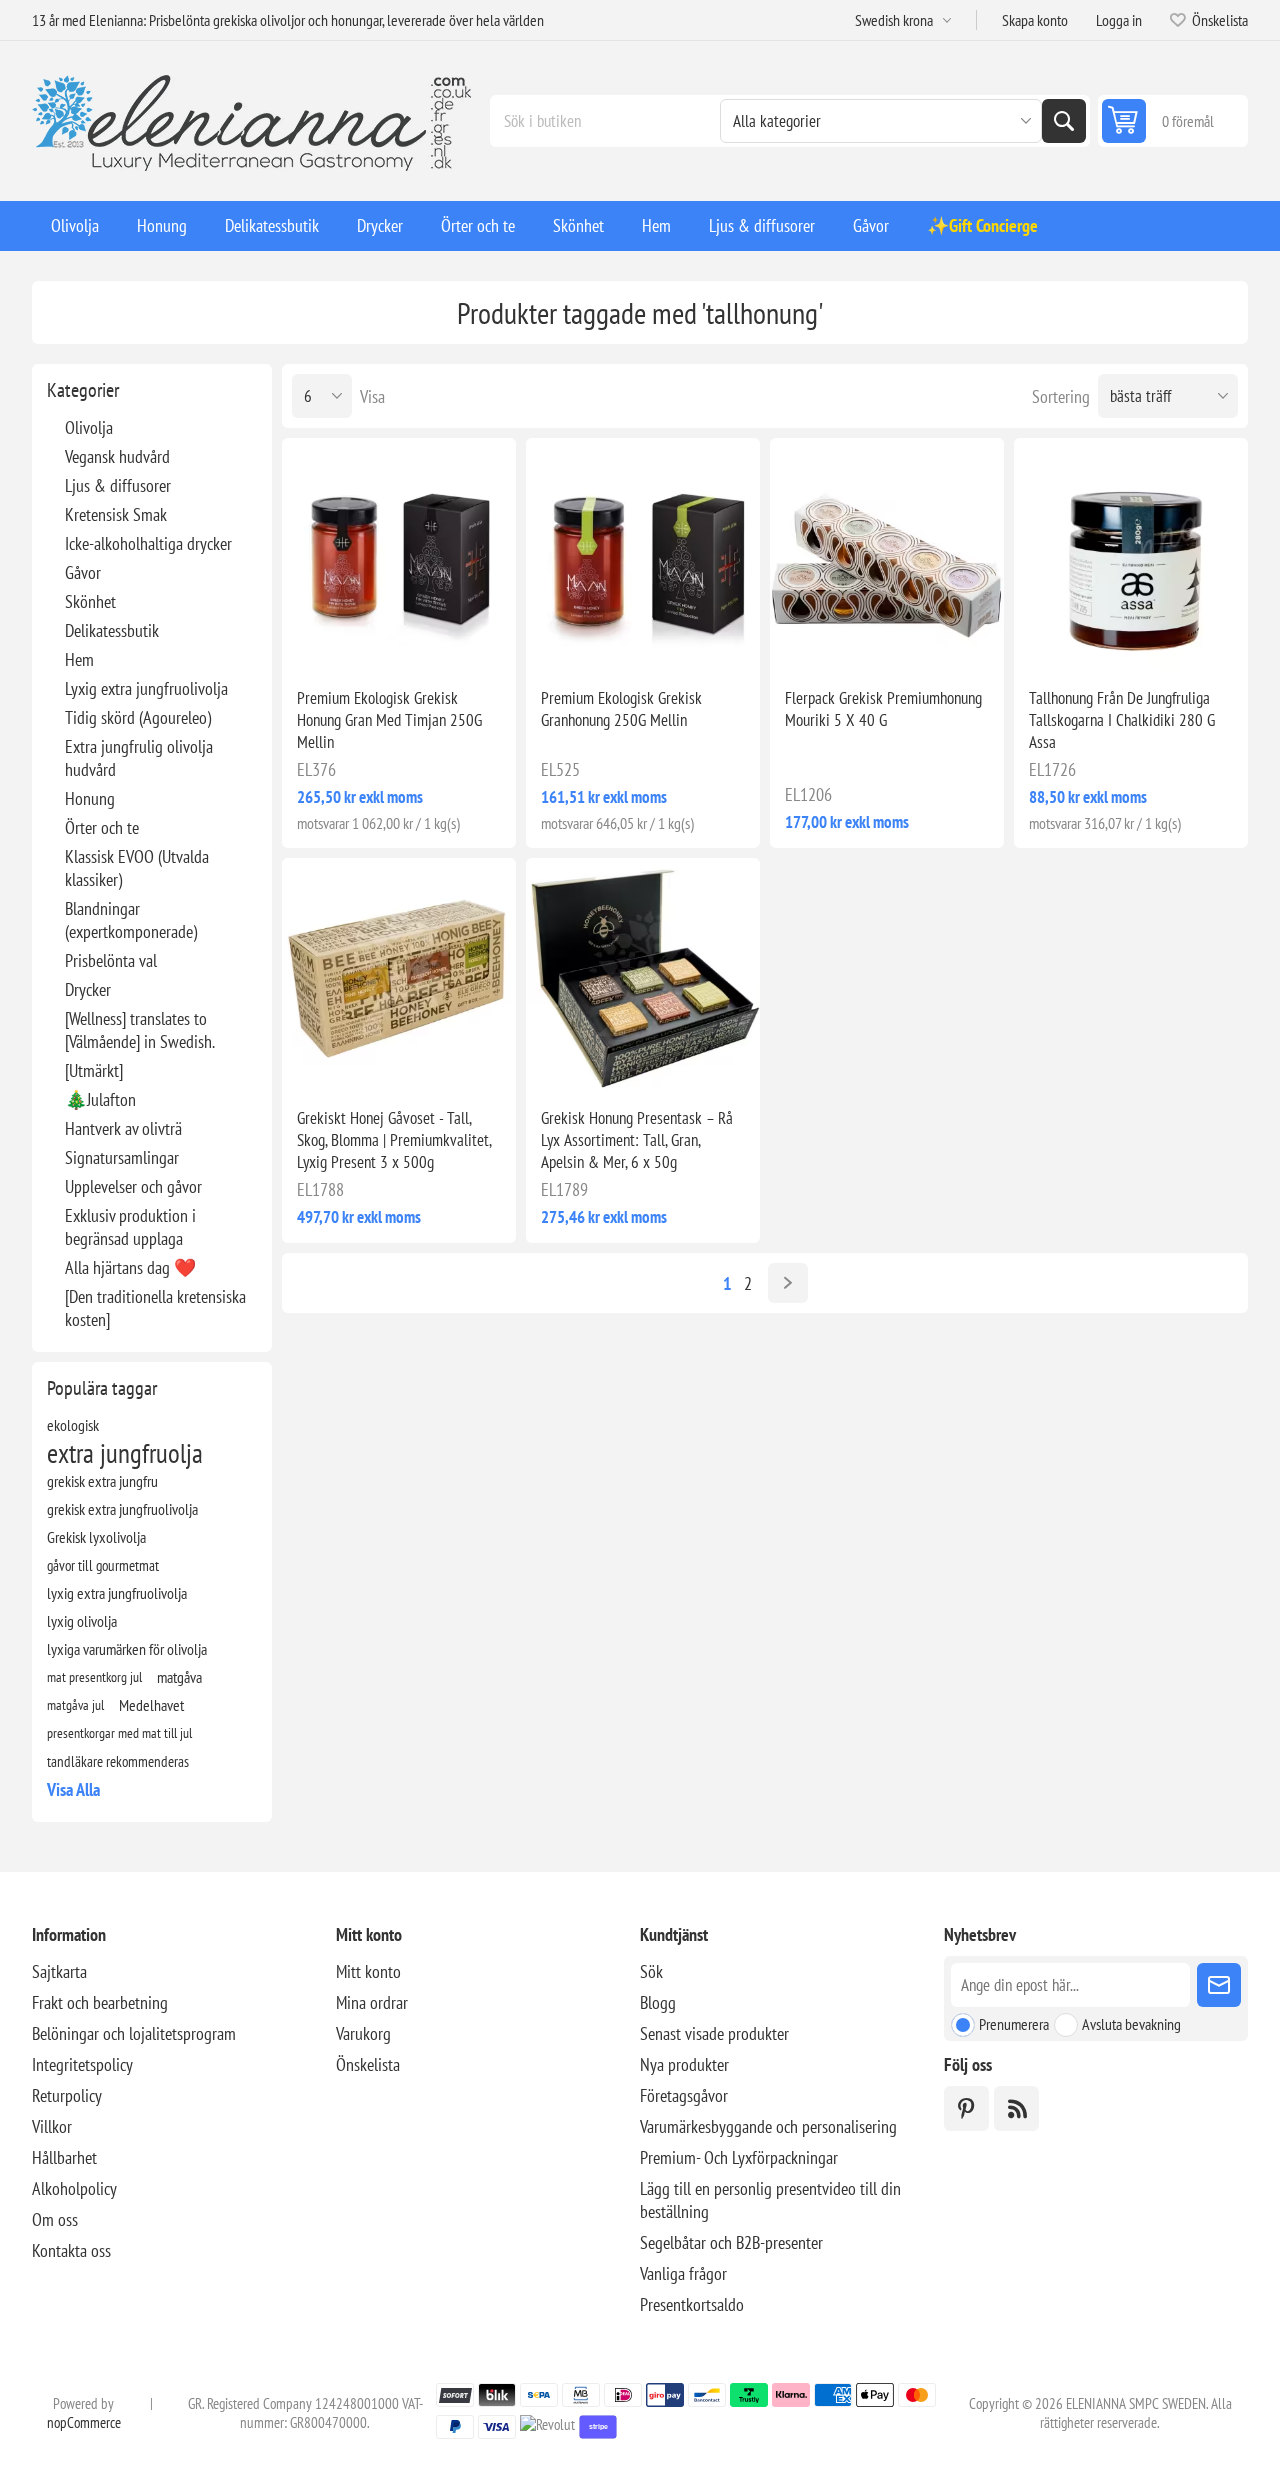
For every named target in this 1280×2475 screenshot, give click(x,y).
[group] (399, 555)
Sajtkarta (59, 1971)
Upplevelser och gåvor (133, 1186)
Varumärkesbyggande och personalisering (768, 2126)
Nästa (788, 1283)
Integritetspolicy (82, 2064)
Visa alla (73, 1789)
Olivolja (89, 427)
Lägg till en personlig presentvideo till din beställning (770, 2200)
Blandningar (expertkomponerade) (131, 920)
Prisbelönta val (111, 960)
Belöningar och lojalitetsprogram (134, 2033)
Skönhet (90, 601)
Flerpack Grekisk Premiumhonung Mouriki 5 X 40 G (883, 709)
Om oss (55, 2219)
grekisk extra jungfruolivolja (122, 1509)
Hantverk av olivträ (123, 1128)
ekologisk (73, 1425)
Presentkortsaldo (692, 2304)
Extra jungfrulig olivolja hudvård (139, 758)
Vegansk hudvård (117, 456)
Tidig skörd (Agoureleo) (138, 717)
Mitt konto (368, 1971)
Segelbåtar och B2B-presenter (731, 2242)
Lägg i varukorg (441, 640)
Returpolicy (67, 2095)
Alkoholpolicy (74, 2188)
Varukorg (363, 2033)
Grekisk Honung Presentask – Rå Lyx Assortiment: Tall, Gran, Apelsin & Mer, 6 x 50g (637, 1140)
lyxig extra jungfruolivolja (117, 1593)
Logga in (1119, 20)
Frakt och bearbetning (100, 2002)
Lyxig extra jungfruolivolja (146, 688)
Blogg (658, 2002)
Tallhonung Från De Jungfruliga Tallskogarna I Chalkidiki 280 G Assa (1122, 720)
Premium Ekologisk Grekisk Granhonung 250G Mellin (621, 709)
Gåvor (83, 572)
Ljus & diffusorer (118, 485)
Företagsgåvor (684, 2095)
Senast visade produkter (714, 2033)
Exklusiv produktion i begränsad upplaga (130, 1227)
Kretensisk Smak (116, 514)
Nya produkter (684, 2064)
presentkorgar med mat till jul (119, 1732)
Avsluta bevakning (1131, 2024)
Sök (1064, 121)
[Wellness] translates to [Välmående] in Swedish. (140, 1030)
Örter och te (102, 827)
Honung (90, 798)
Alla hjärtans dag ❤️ (130, 1267)
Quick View (356, 640)
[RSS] (1016, 2108)
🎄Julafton (100, 1099)
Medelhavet (151, 1705)
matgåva (179, 1677)
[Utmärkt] (94, 1070)
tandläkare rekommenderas (118, 1761)
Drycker (88, 989)
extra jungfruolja (125, 1453)
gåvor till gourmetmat (103, 1565)
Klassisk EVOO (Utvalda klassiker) (137, 868)
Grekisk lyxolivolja (96, 1537)
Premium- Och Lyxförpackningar (739, 2157)
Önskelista (368, 2064)
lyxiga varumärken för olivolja (127, 1649)
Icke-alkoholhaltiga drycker (148, 543)
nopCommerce (84, 2422)
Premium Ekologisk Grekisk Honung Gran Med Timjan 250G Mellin (389, 720)
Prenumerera (1014, 2024)
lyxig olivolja (82, 1621)
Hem (79, 659)
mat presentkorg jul (94, 1676)
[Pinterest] (966, 2108)
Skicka (1219, 1985)
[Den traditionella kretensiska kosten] (155, 1308)
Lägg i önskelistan (314, 640)
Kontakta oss (71, 2250)
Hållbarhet (64, 2157)
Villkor (52, 2126)
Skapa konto (1035, 20)
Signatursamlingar (122, 1157)
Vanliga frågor (683, 2273)
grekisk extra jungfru (102, 1481)
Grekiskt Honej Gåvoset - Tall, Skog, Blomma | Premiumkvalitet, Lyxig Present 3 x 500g (394, 1140)
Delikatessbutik (112, 630)
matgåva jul (75, 1704)
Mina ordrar (372, 2002)
